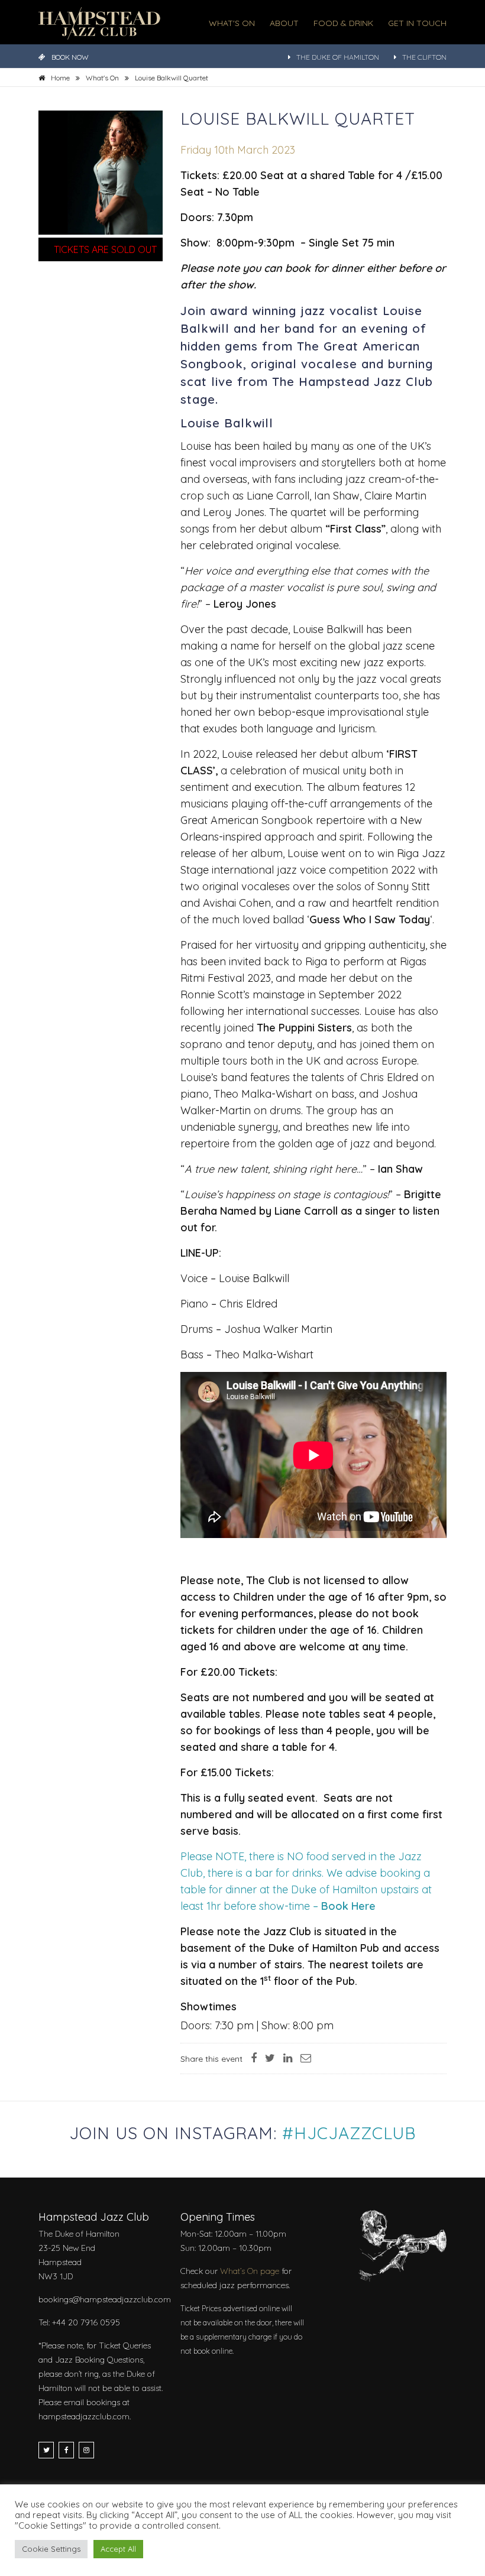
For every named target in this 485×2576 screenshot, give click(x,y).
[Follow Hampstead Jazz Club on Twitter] (46, 2450)
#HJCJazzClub (349, 2133)
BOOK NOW (70, 57)
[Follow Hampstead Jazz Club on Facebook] (66, 2450)
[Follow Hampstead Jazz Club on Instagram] (86, 2450)
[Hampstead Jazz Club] (99, 22)
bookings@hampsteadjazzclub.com (105, 2299)
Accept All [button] (118, 2549)
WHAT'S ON (232, 23)
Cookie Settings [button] (51, 2549)
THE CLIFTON (424, 57)
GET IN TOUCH (417, 23)
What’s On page (250, 2271)
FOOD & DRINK (343, 23)
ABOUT (284, 23)
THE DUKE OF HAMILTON (338, 57)
